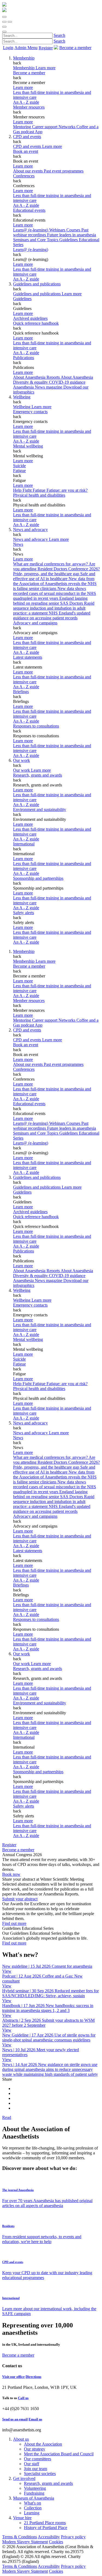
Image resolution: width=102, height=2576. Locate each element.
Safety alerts (24, 913)
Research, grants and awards (38, 775)
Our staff (32, 2464)
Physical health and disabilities (39, 495)
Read (7, 2117)
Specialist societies (40, 2474)
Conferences (24, 176)
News (18, 544)
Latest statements (28, 657)
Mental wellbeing (28, 446)
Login (8, 48)
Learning (32, 2513)
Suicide (19, 466)
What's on (33, 2503)
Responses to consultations (36, 726)
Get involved (24, 2478)
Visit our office (13, 2377)
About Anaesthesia (77, 377)
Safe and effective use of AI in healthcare (54, 576)
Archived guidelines (30, 318)
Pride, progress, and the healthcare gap (47, 574)
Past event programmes (64, 171)
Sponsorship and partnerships (38, 878)
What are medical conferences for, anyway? (51, 564)
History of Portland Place (46, 2528)
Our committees (38, 2459)
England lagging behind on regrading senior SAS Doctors (50, 601)
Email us (35, 2419)
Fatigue (19, 471)
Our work (21, 760)
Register (46, 48)
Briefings (21, 692)
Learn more (23, 87)
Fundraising (34, 2493)
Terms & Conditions (20, 2537)
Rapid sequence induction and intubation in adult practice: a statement (54, 608)
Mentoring (23, 127)
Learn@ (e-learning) (31, 230)
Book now (11, 1874)
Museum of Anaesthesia (34, 2498)
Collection (33, 2508)
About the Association (43, 2444)
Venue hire (22, 2518)
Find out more (14, 1923)
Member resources (29, 107)
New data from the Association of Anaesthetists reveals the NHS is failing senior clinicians (55, 584)
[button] (4, 17)
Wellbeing (22, 397)
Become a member (29, 73)
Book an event (26, 151)
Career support (45, 127)
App (39, 132)
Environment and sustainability (40, 810)
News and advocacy (30, 530)
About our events (28, 171)
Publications (24, 358)
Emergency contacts (30, 412)
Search (59, 35)
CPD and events (27, 137)
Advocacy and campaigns (35, 623)
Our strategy (35, 2449)
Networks (67, 127)
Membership (24, 58)
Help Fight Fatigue (30, 490)
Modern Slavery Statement (25, 2542)
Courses (74, 230)
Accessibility (49, 2537)
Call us (23, 2398)
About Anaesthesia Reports (37, 377)
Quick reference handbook (36, 323)
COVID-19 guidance (67, 382)
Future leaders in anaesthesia (72, 235)
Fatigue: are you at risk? (67, 490)
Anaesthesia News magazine (38, 387)
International (24, 844)
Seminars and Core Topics (36, 240)
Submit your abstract (20, 1899)
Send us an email (15, 2419)
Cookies (56, 2542)
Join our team (35, 2469)
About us (21, 2439)
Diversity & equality (31, 382)
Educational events (29, 210)
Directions (33, 2377)
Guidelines (22, 299)
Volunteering (35, 2488)
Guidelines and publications (37, 284)
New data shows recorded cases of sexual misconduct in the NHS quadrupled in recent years (55, 593)
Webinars (58, 230)
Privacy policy (73, 2537)
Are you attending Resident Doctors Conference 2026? (56, 566)
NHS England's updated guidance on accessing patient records (52, 615)
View (7, 1971)
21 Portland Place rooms (45, 2523)
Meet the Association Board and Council (59, 2454)
